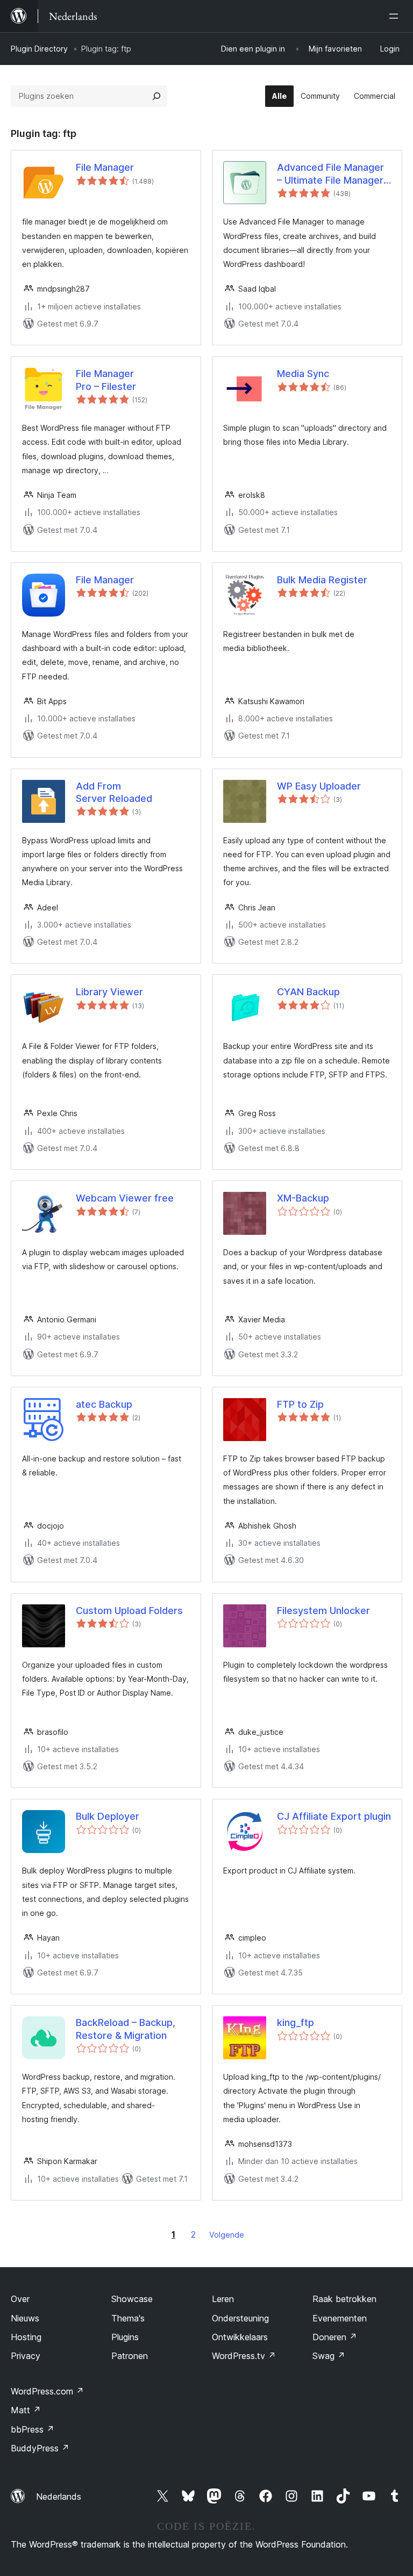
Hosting (26, 2337)
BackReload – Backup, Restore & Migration (126, 2029)
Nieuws (25, 2318)
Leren (223, 2299)
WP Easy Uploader (319, 786)
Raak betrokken (344, 2299)
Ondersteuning (240, 2318)
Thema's (128, 2318)
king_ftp (295, 2023)
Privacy (26, 2356)
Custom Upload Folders (129, 1611)
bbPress (33, 2429)
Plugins (125, 2337)
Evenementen (340, 2318)
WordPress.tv (244, 2356)
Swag (329, 2356)
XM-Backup (303, 1198)
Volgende (227, 2235)
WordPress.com (47, 2391)
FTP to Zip (300, 1404)
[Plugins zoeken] (156, 96)
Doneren (335, 2337)
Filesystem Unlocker (323, 1611)
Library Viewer (109, 992)
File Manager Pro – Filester (106, 380)
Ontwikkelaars (240, 2337)
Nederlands (59, 2497)
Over (20, 2299)
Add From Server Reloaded (114, 792)
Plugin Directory (39, 49)
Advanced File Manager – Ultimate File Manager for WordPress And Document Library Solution (330, 174)
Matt (26, 2410)
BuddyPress (40, 2448)
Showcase (132, 2299)
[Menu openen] (396, 16)
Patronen (130, 2356)
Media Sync (303, 374)
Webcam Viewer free (125, 1198)
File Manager (105, 167)
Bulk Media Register (322, 580)
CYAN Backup (308, 992)
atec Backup (104, 1404)
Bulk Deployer (108, 1816)
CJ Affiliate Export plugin (334, 1816)
